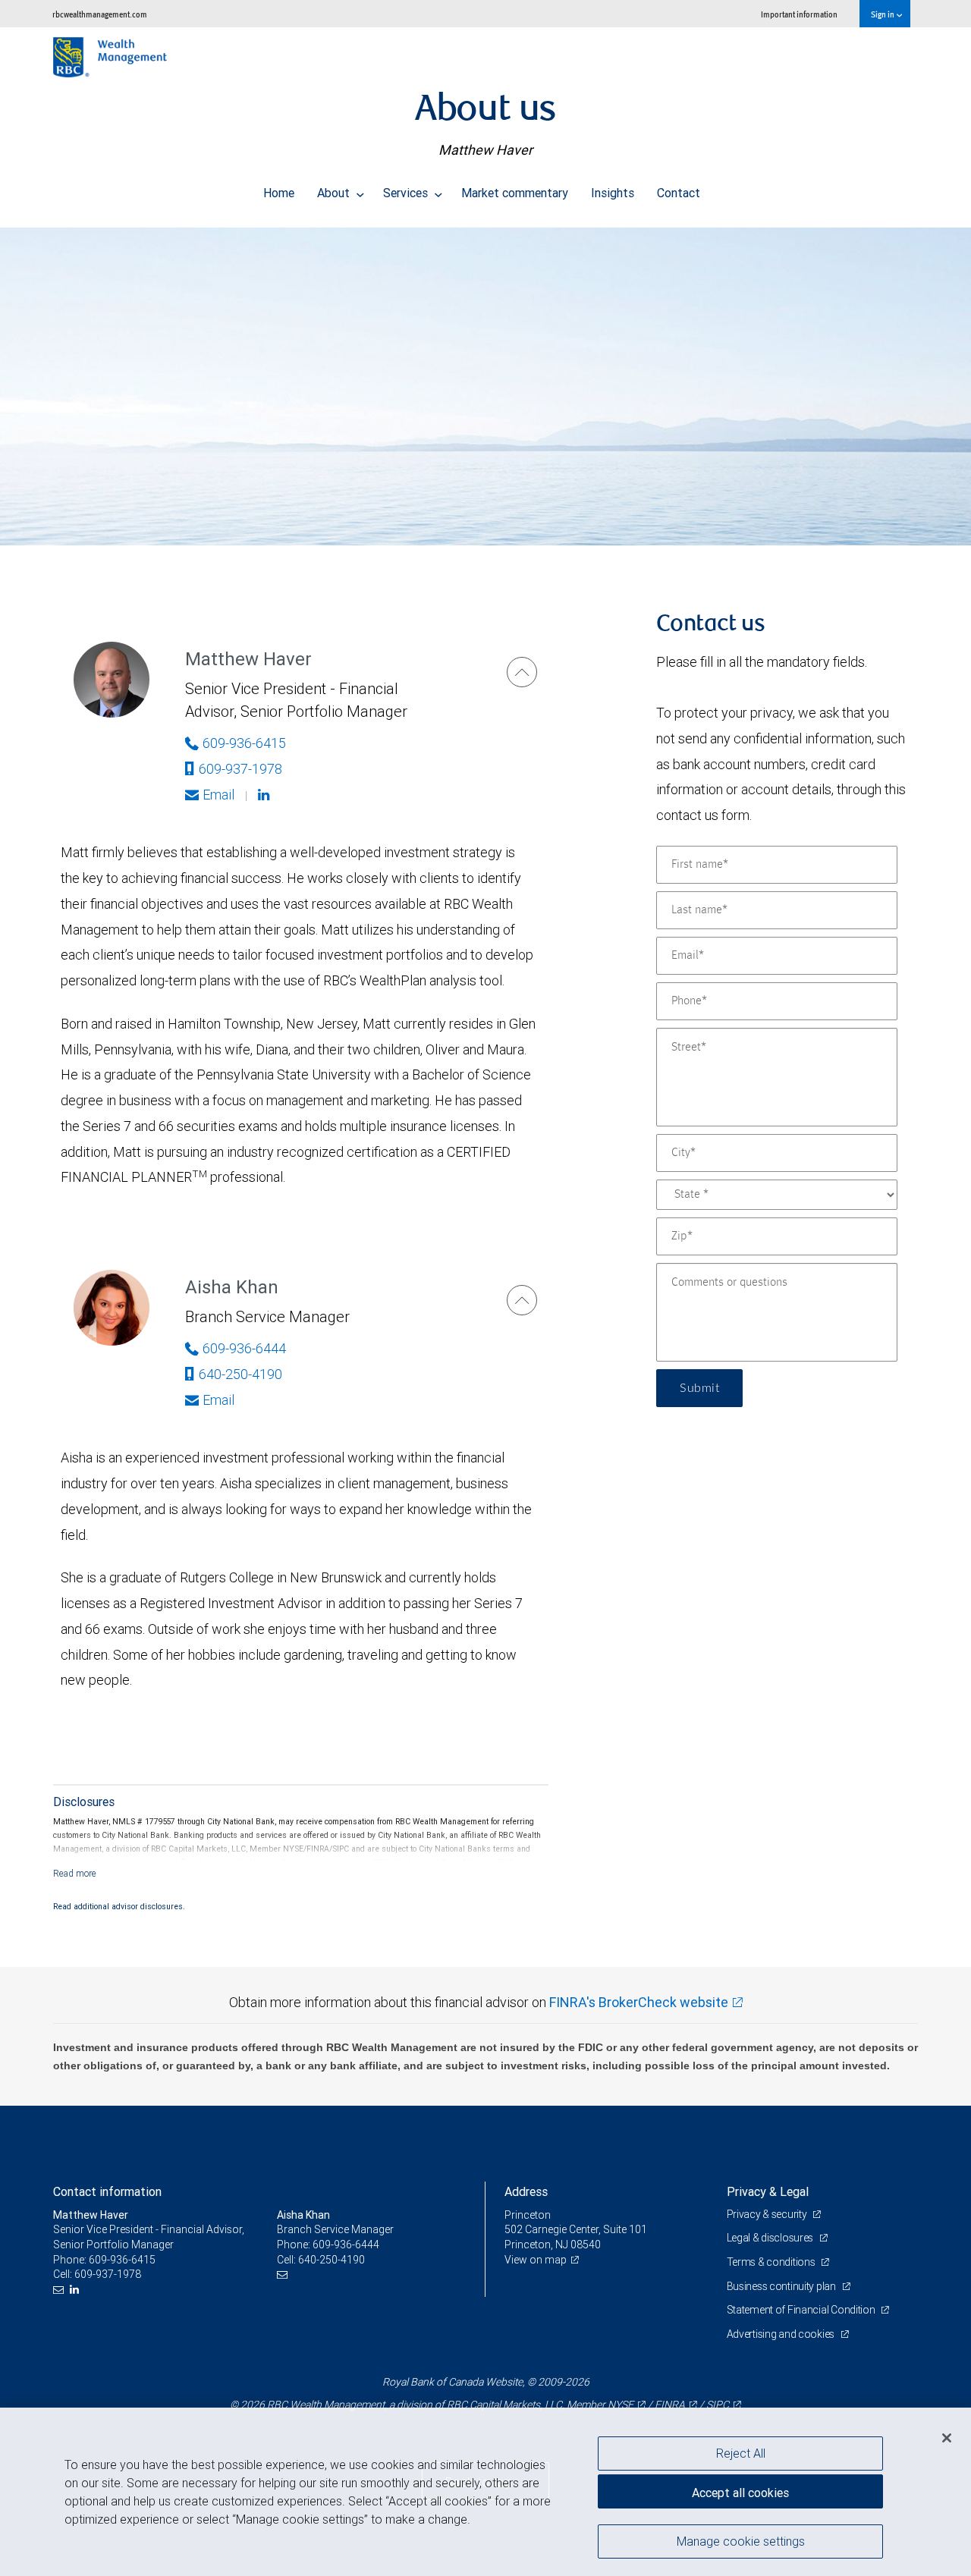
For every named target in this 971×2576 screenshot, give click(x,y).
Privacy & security (768, 2214)
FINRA (670, 2405)
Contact (679, 193)
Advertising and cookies (782, 2334)
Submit (699, 1388)
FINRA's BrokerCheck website (639, 2002)
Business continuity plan (782, 2286)
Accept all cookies (740, 2493)
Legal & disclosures (771, 2238)
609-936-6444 (244, 1348)
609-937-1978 (240, 769)
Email (218, 795)
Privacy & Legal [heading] (768, 2191)
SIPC (718, 2405)
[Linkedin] (266, 795)
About (335, 193)
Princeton (528, 2215)
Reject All (741, 2453)
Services (407, 193)
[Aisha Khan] (522, 1300)
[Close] (947, 2438)
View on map (536, 2260)
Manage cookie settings (741, 2540)
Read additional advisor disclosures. (119, 1906)
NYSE (621, 2405)
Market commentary (515, 193)
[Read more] (75, 1873)
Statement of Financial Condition (802, 2310)
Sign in (883, 14)
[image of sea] (485, 386)
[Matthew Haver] (522, 672)
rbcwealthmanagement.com (100, 14)
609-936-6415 (244, 743)
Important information (799, 14)
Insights (613, 193)
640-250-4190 (240, 1374)
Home (279, 193)
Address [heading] (526, 2191)
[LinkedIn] (76, 2290)
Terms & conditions (772, 2262)
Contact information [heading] (107, 2191)
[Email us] (60, 2290)
